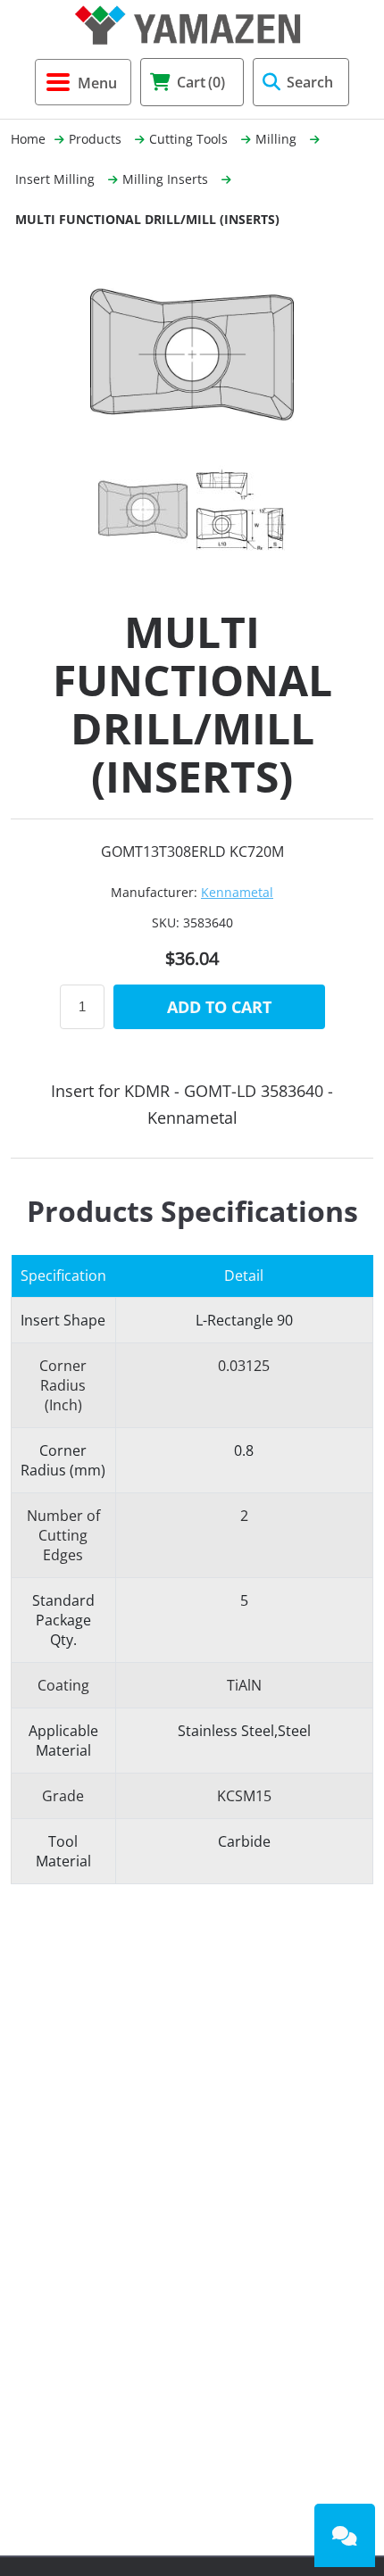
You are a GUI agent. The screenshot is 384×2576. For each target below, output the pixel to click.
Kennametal (237, 892)
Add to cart (219, 1007)
